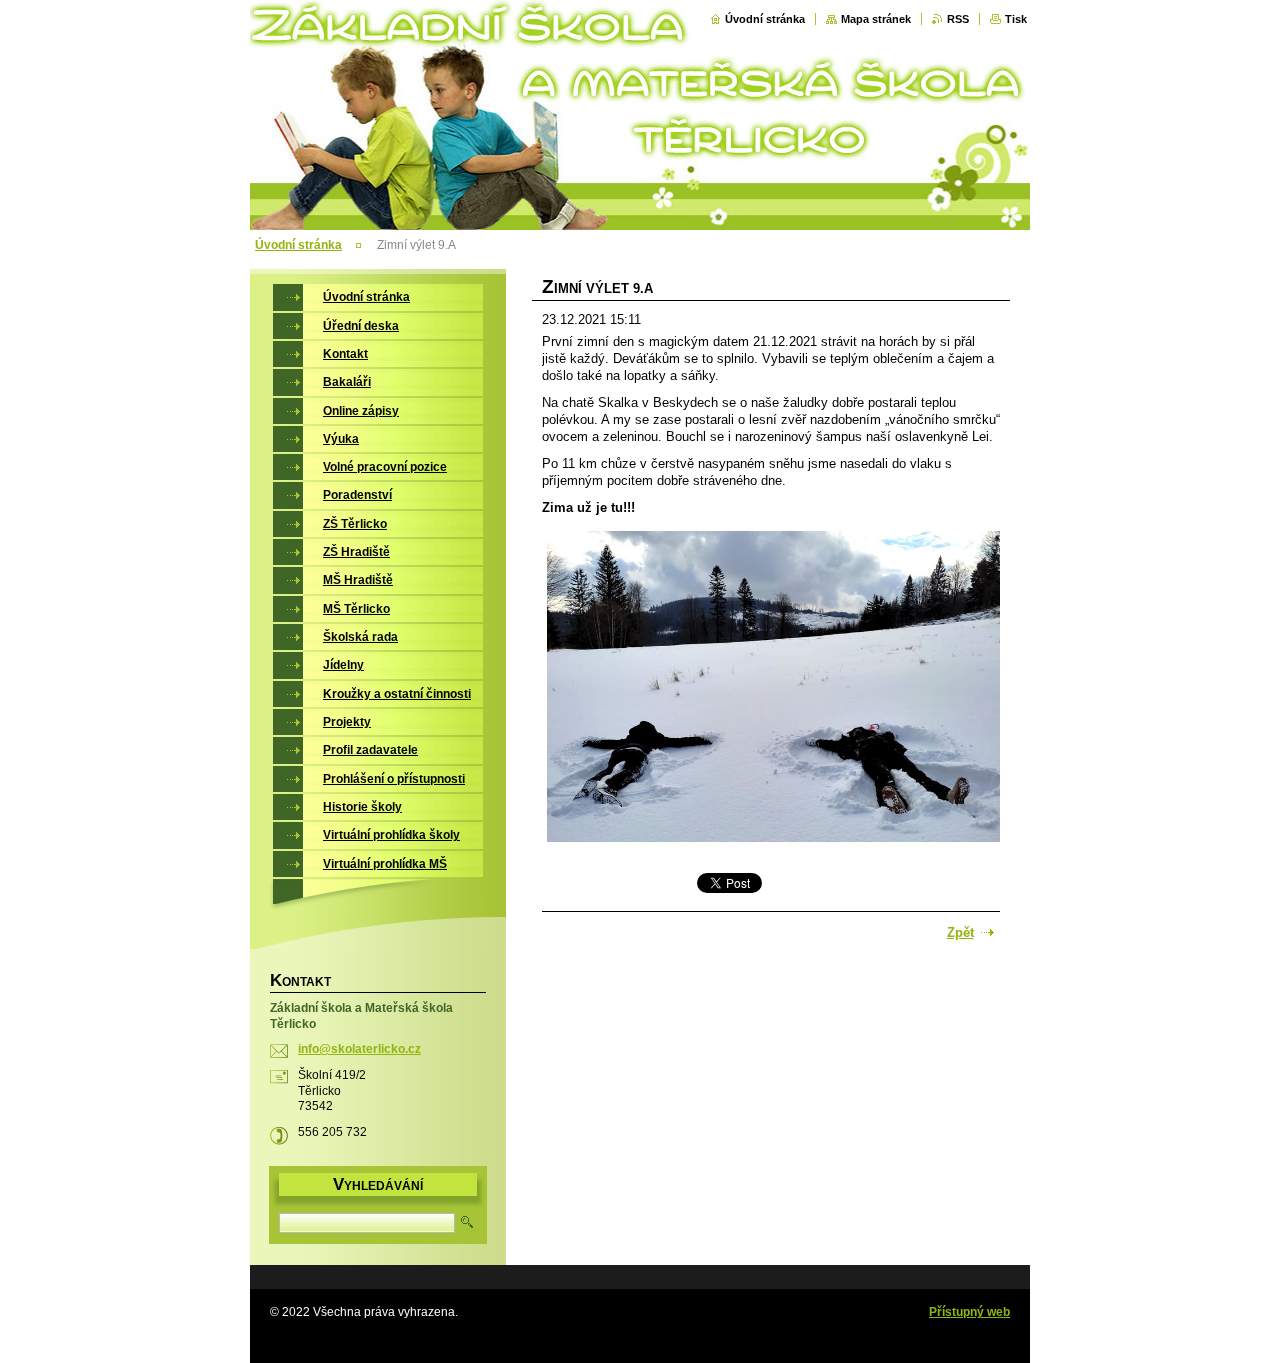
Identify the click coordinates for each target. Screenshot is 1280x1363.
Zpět (960, 932)
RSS (958, 19)
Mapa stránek (876, 19)
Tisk (1016, 19)
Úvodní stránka (765, 19)
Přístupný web (969, 1312)
